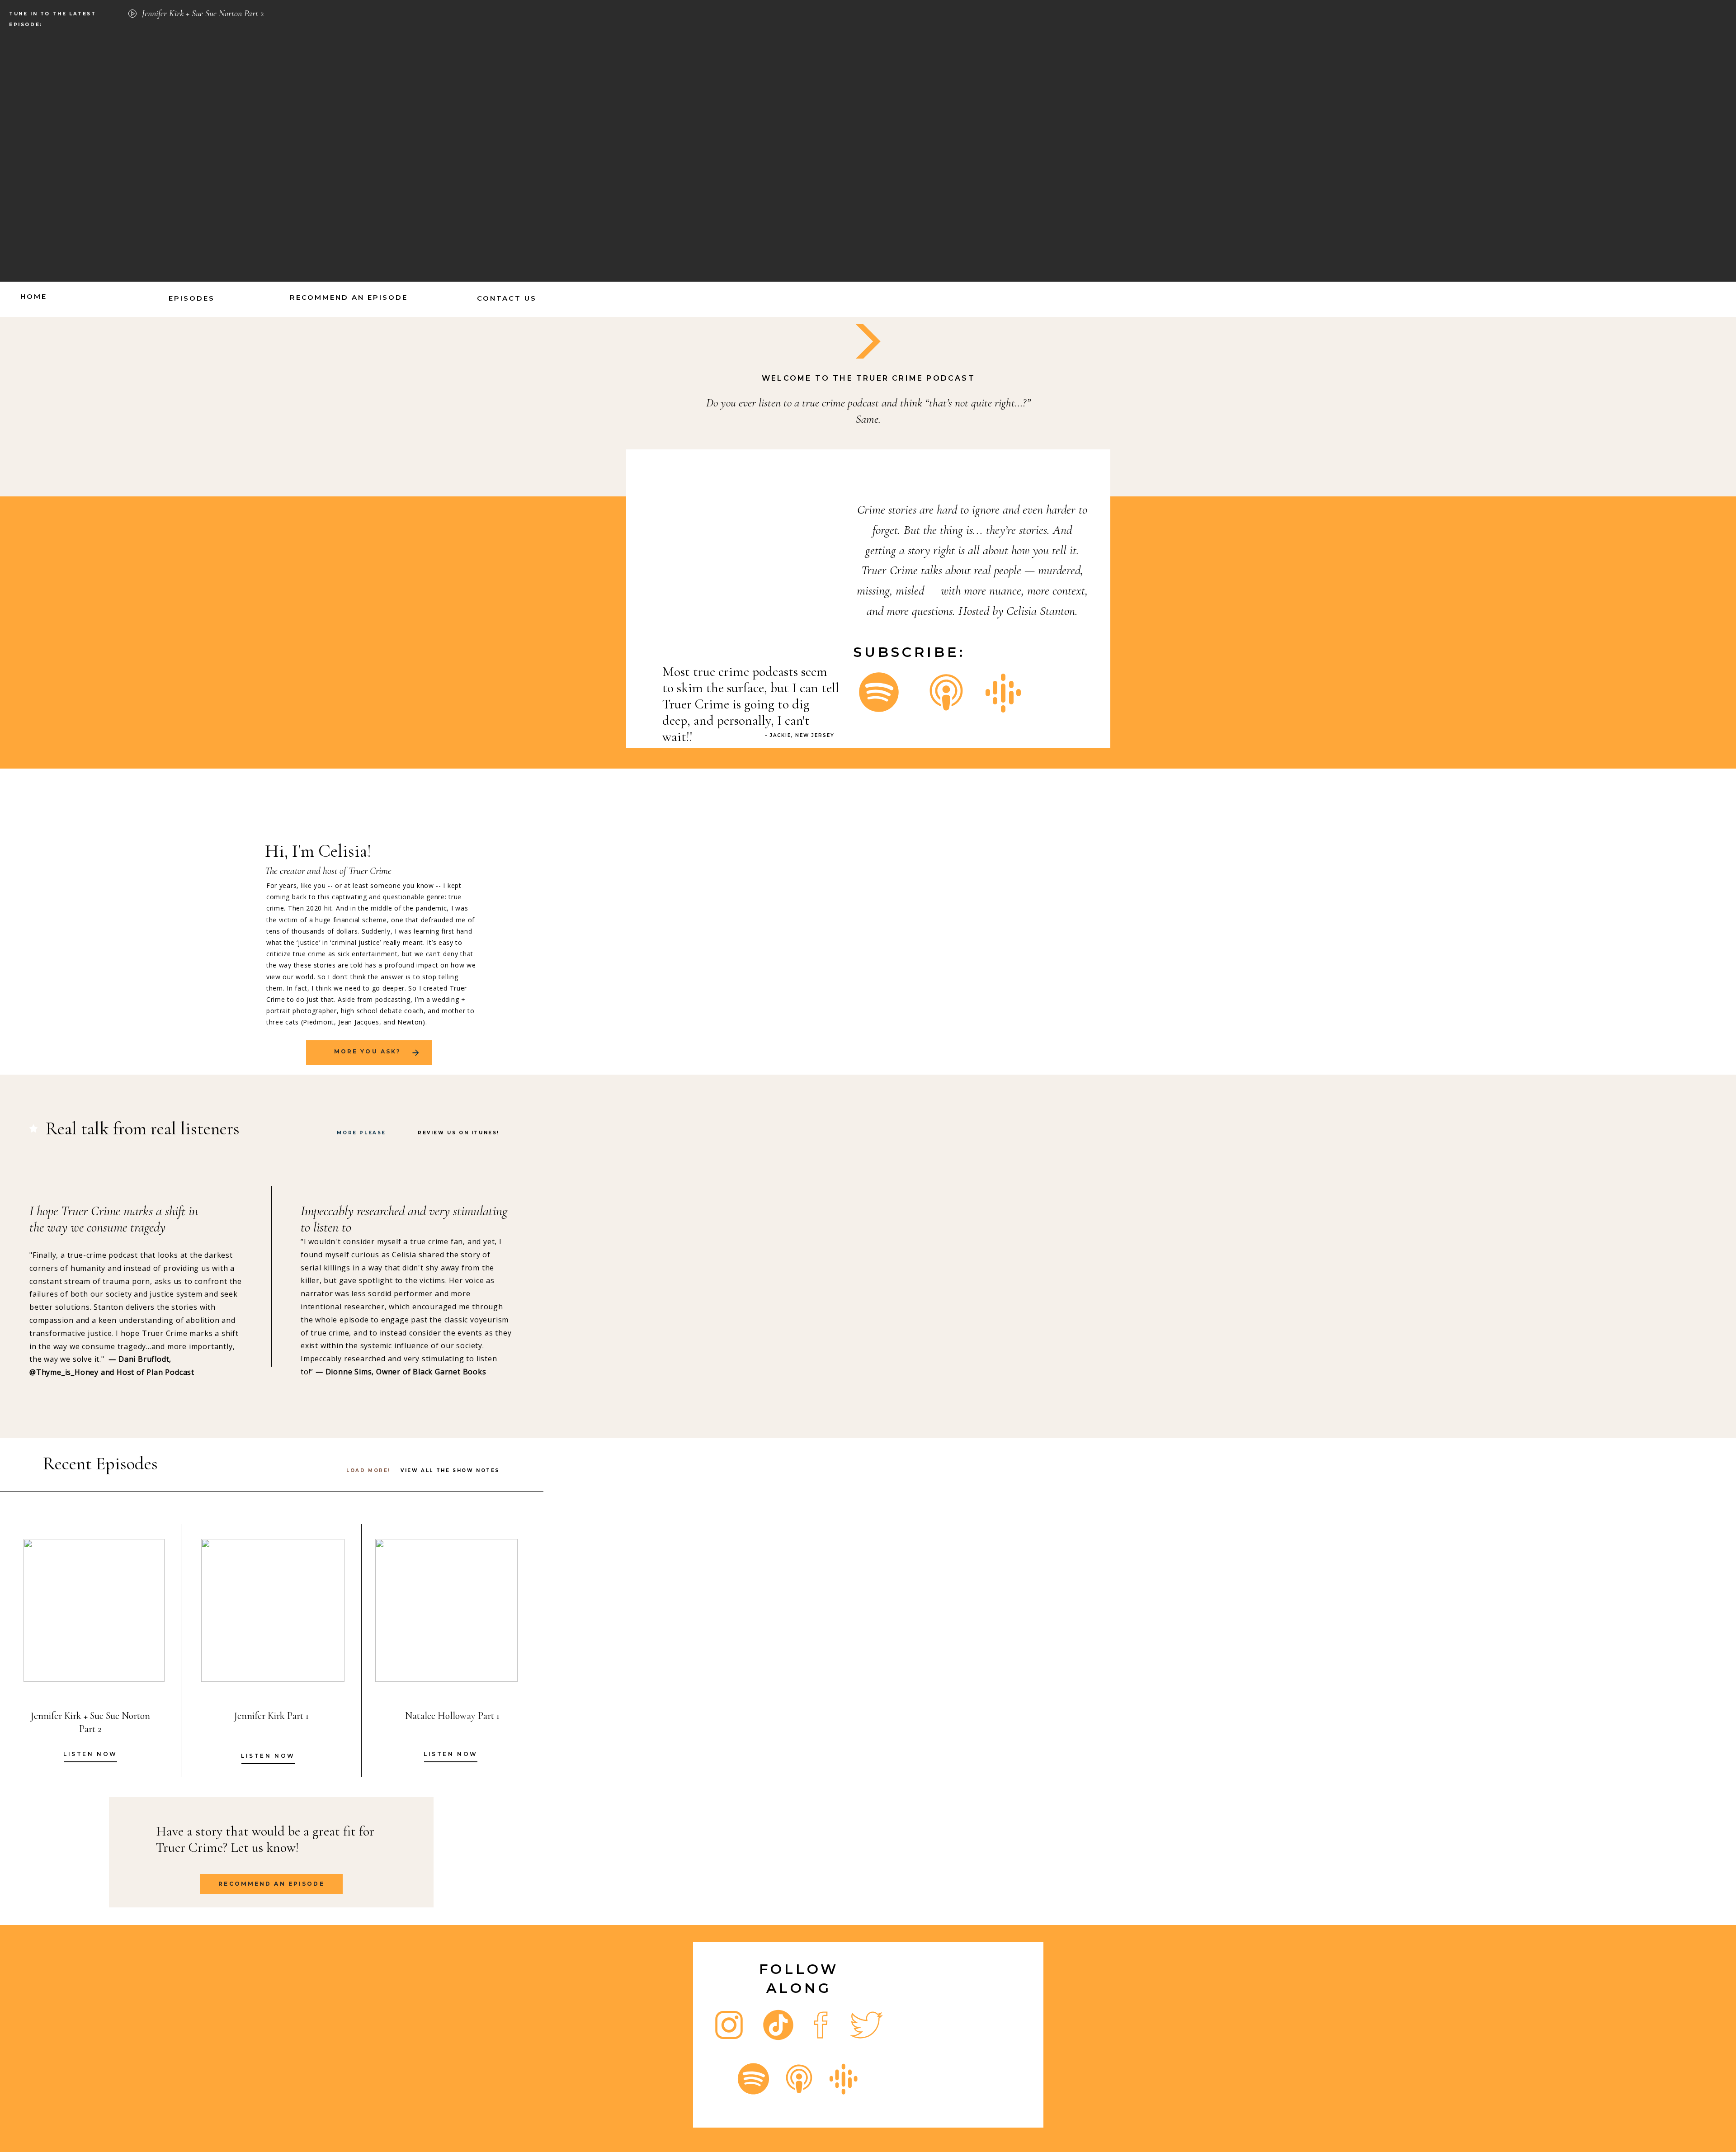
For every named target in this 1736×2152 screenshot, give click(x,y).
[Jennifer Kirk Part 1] (273, 1610)
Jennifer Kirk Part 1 (271, 1716)
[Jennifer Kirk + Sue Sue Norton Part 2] (132, 14)
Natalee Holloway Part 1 (452, 1716)
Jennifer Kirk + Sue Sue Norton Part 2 (203, 14)
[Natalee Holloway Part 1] (446, 1610)
